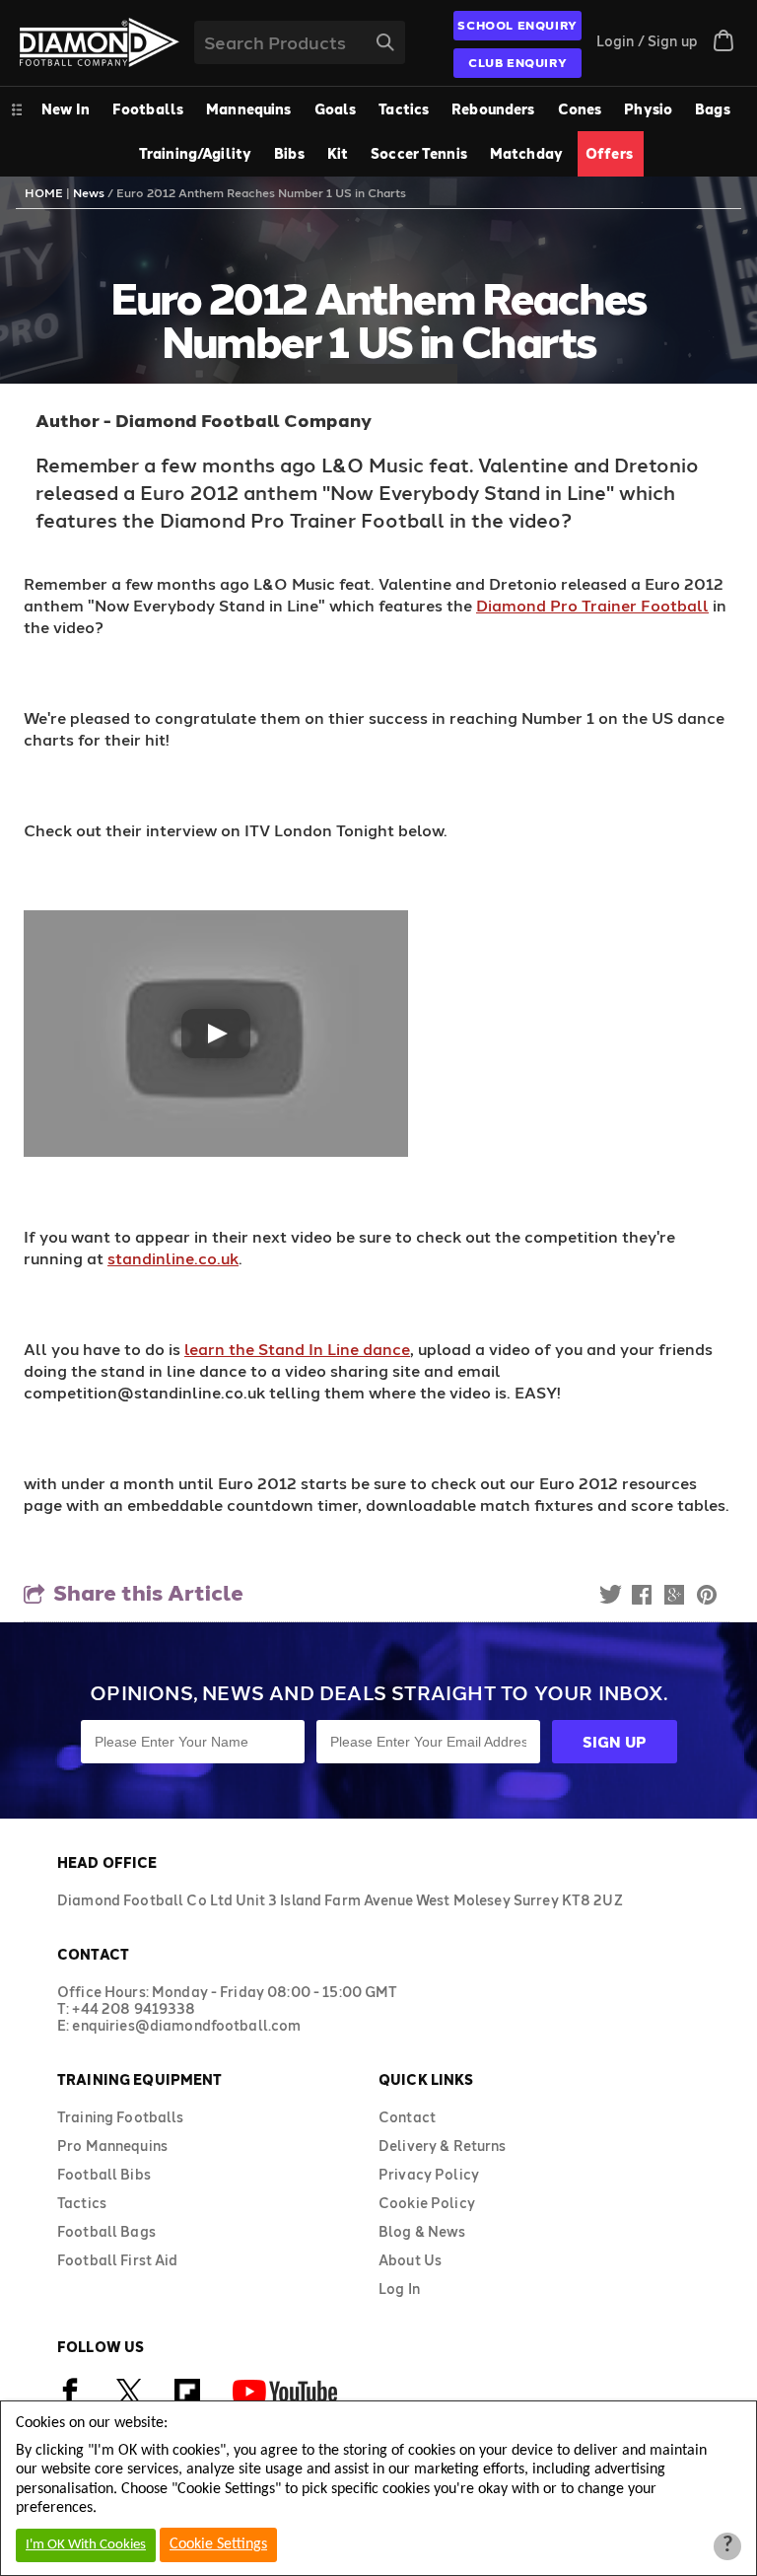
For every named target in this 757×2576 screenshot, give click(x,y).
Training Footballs (121, 2117)
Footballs (148, 109)
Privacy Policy (429, 2174)
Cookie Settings (218, 2544)
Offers (609, 153)
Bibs (289, 153)
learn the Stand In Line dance (297, 1349)
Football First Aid (118, 2260)
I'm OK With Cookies (86, 2545)
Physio (648, 109)
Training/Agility (195, 153)
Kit (338, 153)
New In (66, 109)
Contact (407, 2117)
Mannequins (248, 109)
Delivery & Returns (443, 2146)
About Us (410, 2260)
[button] (216, 1034)
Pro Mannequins (112, 2146)
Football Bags (106, 2231)
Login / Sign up (647, 41)
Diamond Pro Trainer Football (592, 605)
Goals (336, 109)
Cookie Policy (427, 2203)
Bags (713, 109)
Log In (399, 2289)
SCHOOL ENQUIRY (517, 25)
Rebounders (493, 109)
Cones (580, 109)
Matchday (526, 153)
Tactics (404, 109)
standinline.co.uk (173, 1258)
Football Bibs (104, 2174)
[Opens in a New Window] (129, 2400)
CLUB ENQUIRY (517, 62)
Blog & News (422, 2231)
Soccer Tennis (419, 153)
